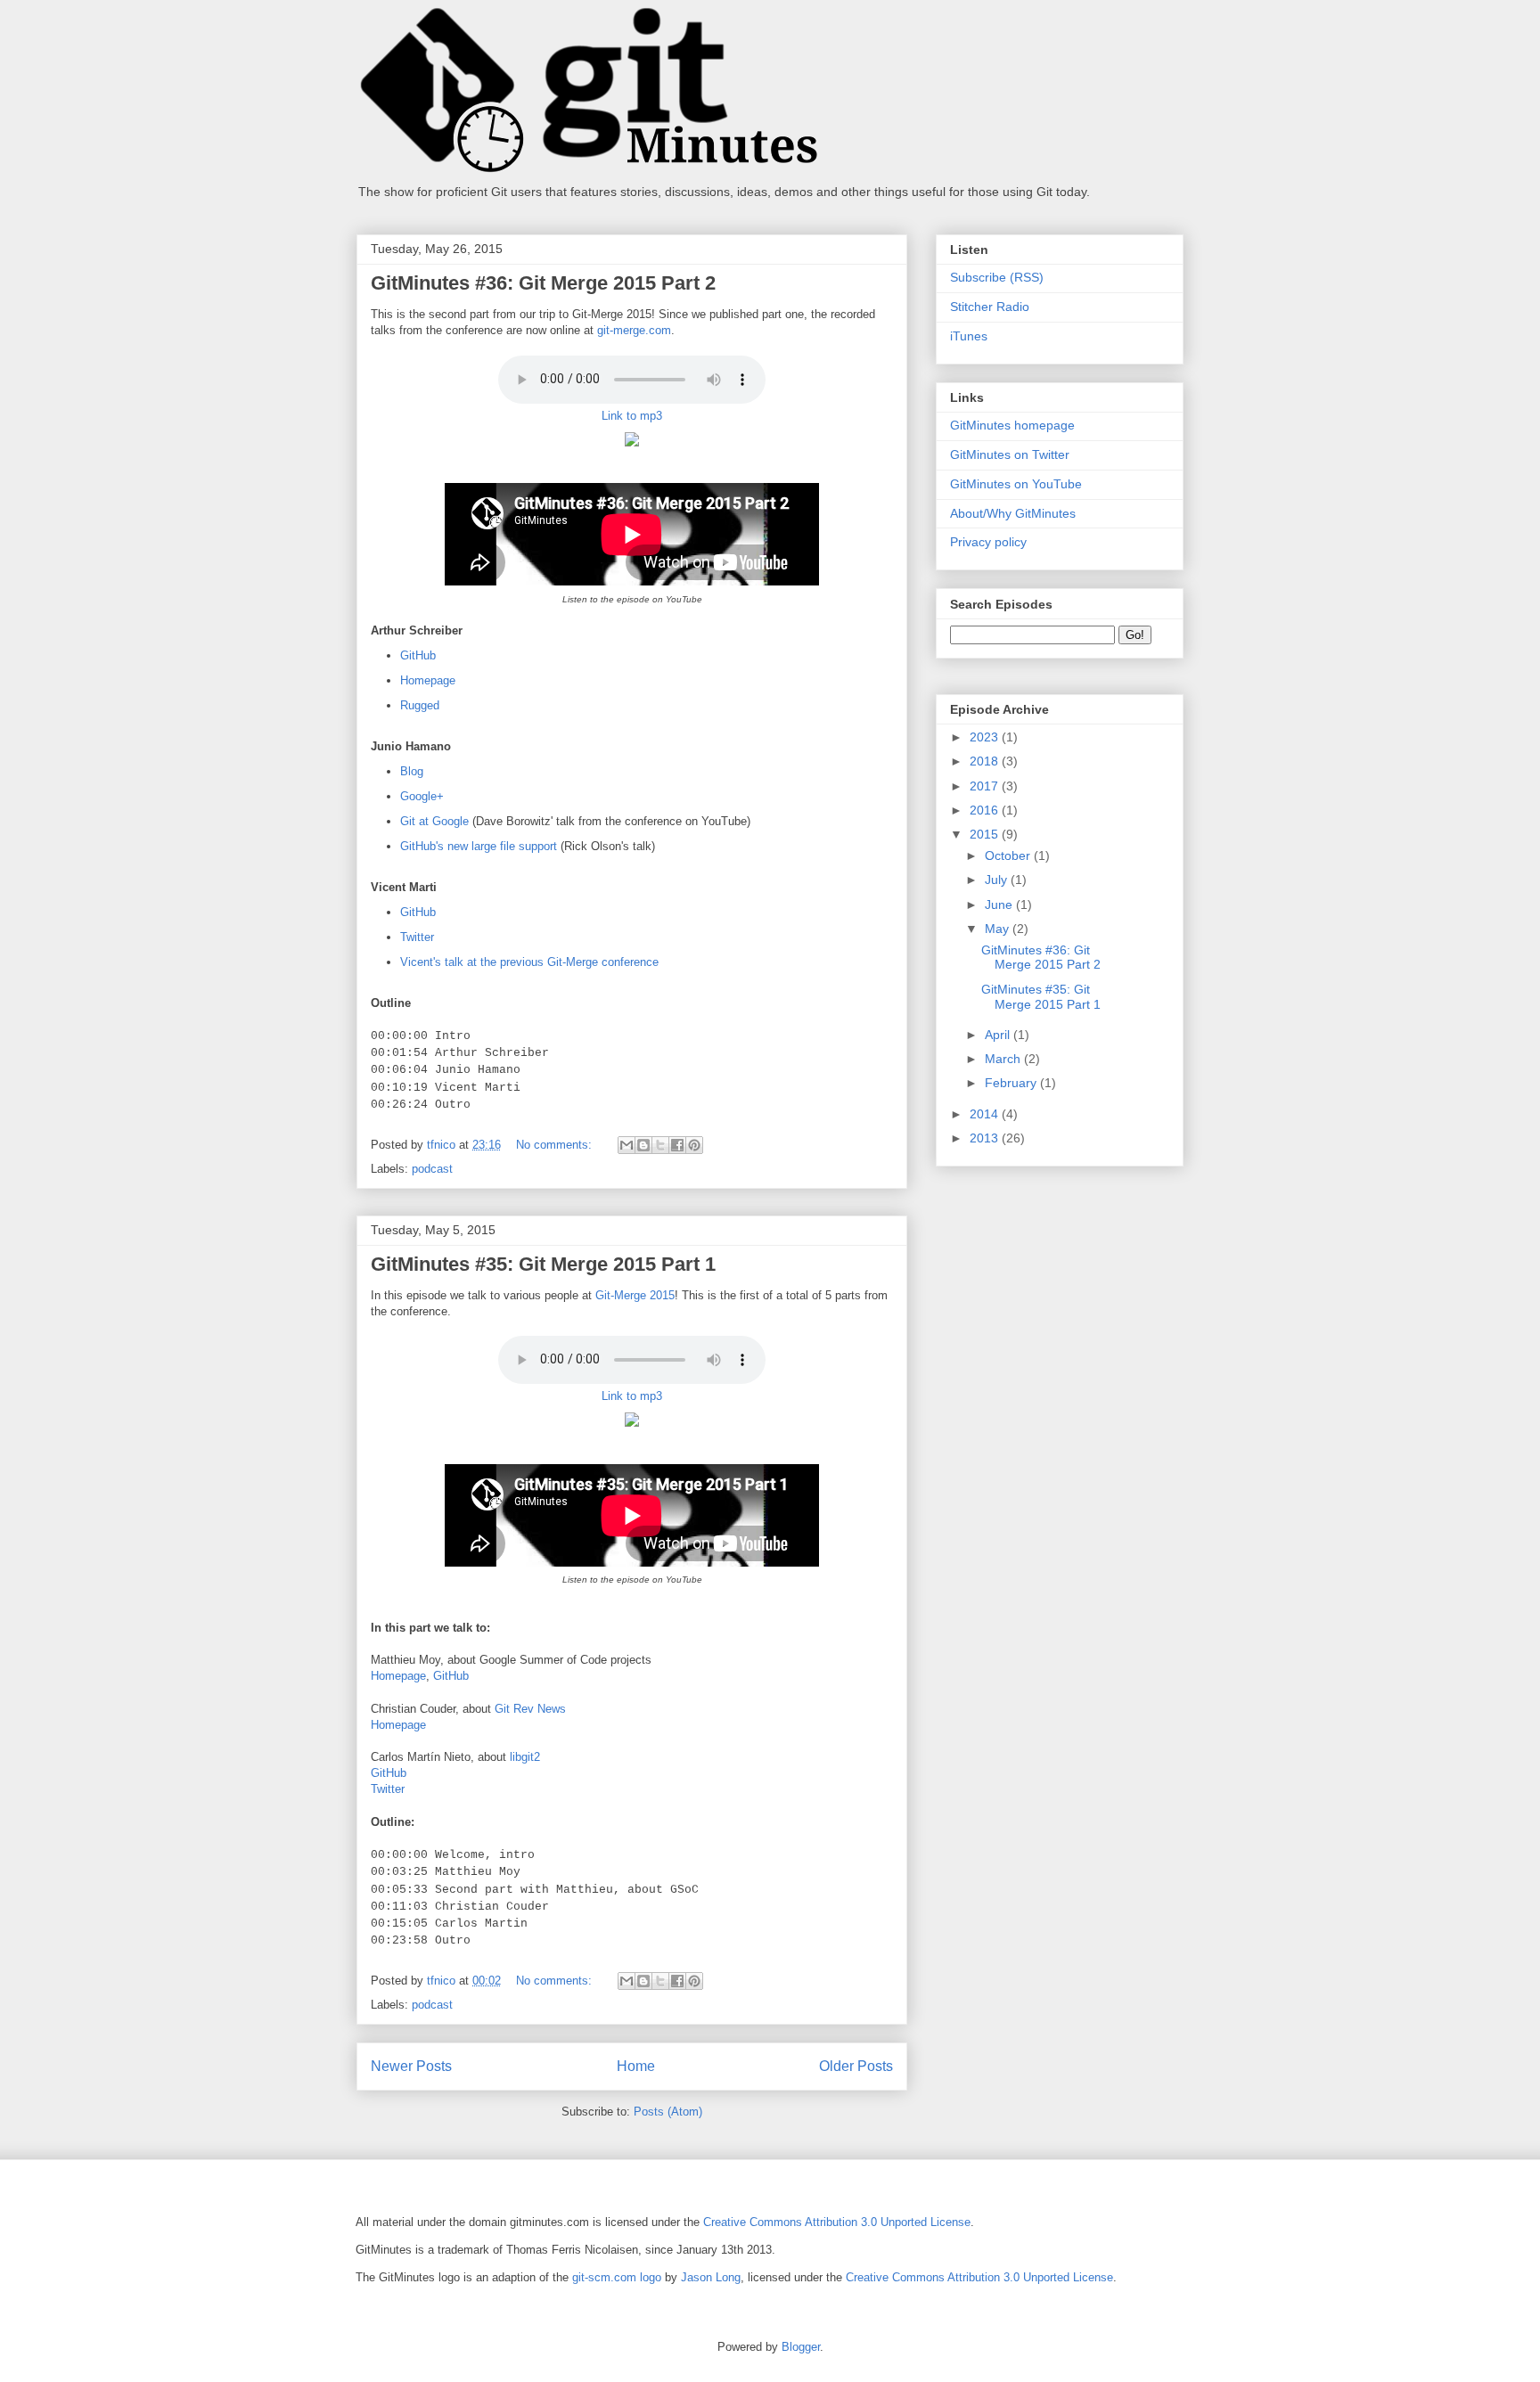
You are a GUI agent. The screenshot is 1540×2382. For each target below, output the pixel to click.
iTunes (969, 336)
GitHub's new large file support (479, 846)
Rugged (420, 705)
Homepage (428, 680)
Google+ (422, 796)
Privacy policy (988, 542)
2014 (986, 1114)
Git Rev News (530, 1709)
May (999, 929)
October (1009, 855)
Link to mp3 (632, 416)
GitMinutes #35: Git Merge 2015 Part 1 (543, 1264)
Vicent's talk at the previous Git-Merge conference (529, 962)
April (999, 1035)
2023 (986, 737)
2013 (986, 1138)
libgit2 (525, 1757)
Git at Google (434, 821)
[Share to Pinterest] (694, 1145)
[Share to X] (660, 1145)
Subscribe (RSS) (997, 277)
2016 (986, 810)
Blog (412, 771)
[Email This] (627, 1145)
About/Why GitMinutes (1013, 513)
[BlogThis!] (643, 1145)
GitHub (418, 655)
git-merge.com (634, 330)
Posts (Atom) (668, 2112)
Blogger (801, 2347)
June (1000, 905)
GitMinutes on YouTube (1016, 484)
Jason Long (711, 2277)
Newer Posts (411, 2066)
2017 (986, 786)
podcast (432, 1169)
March (1004, 1059)
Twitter (417, 937)
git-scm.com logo (617, 2277)
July (998, 880)
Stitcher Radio (990, 307)
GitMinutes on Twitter (1010, 454)
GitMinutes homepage (1012, 425)
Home (636, 2066)
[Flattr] (632, 450)
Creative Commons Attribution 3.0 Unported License (837, 2222)
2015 (986, 834)
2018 (986, 761)
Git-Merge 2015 (635, 1295)
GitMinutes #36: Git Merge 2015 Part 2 (543, 283)
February (1012, 1083)
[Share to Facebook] (677, 1145)
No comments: (556, 1145)
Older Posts (856, 2066)
